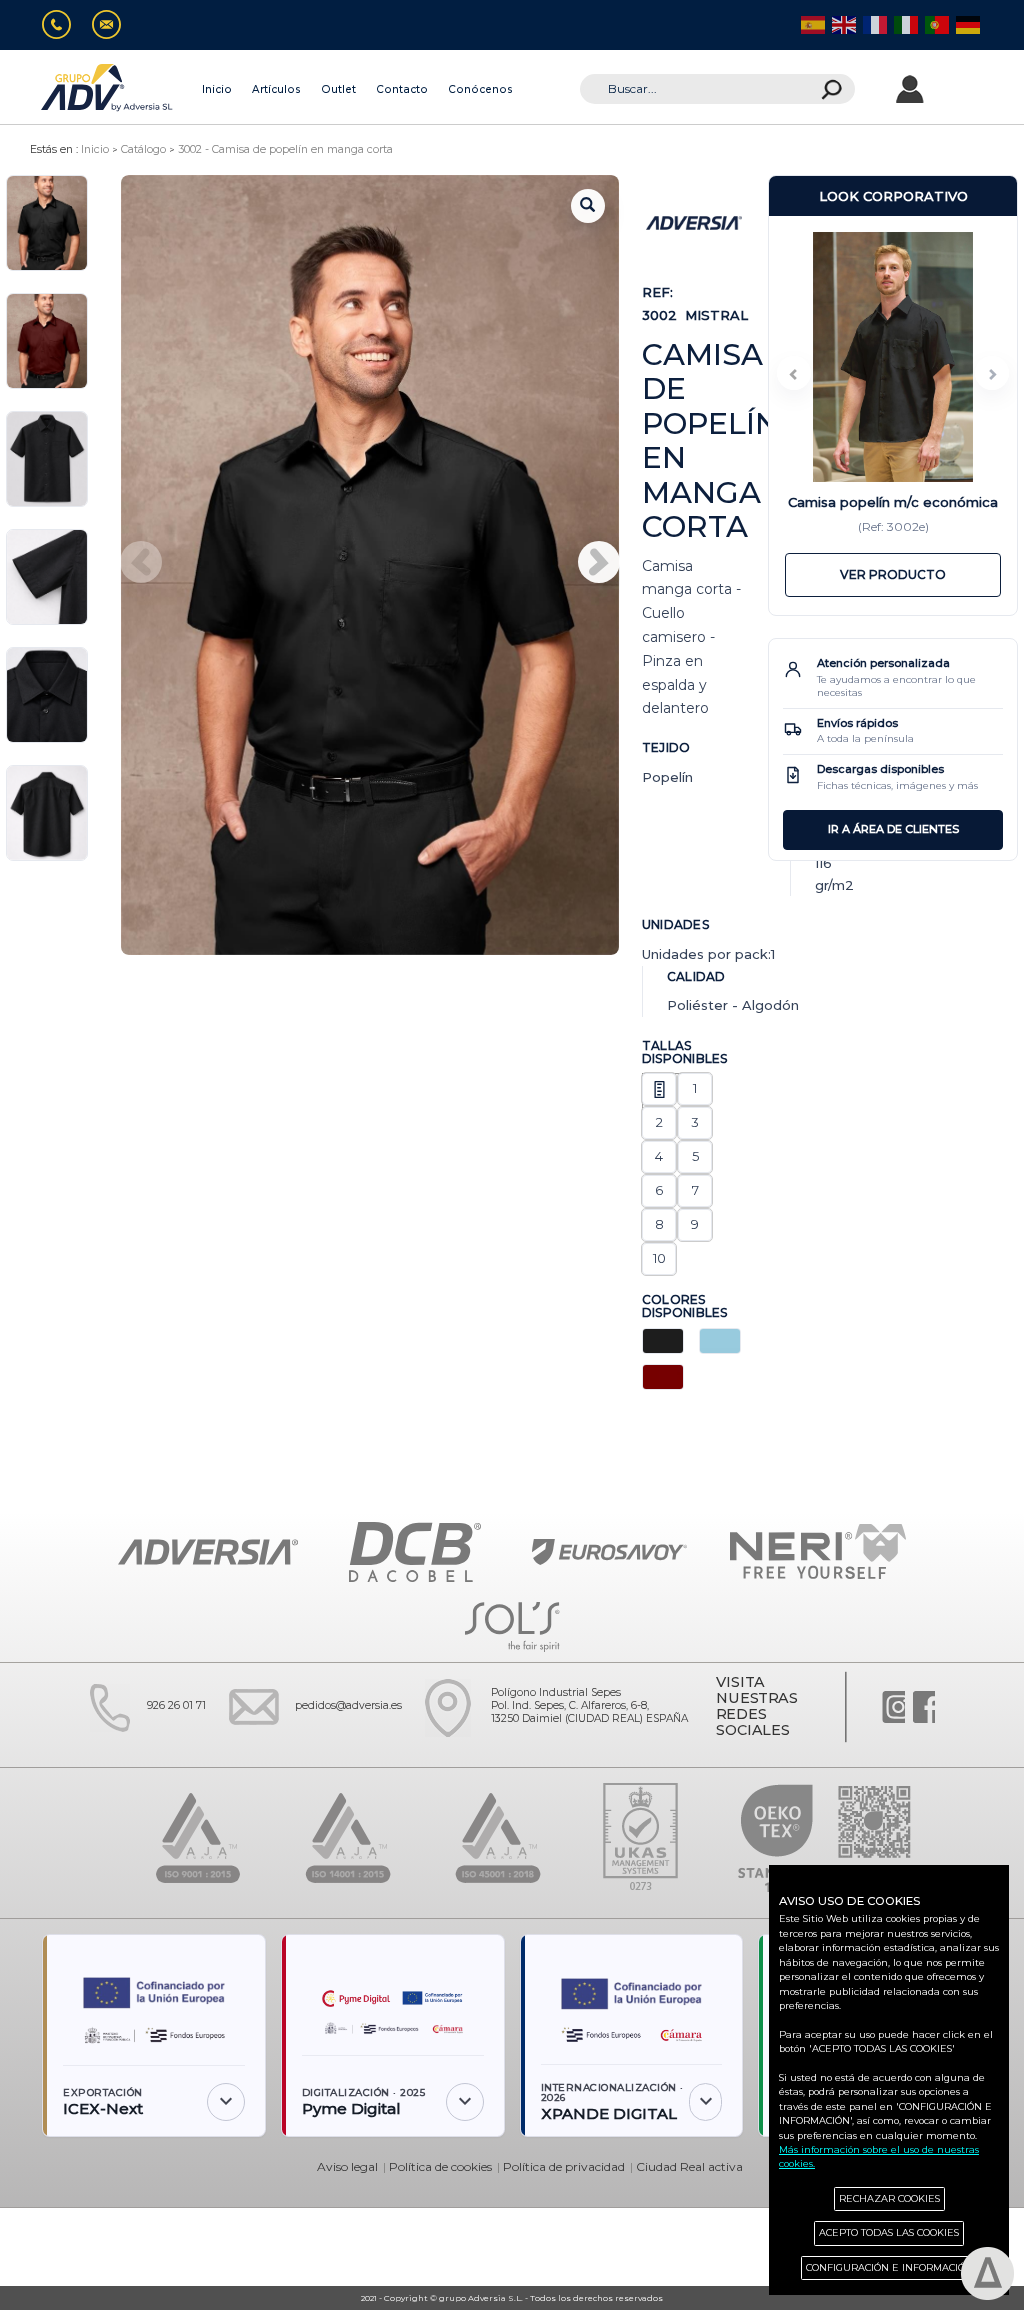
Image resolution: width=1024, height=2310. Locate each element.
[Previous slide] (794, 373)
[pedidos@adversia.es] (114, 25)
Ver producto (893, 574)
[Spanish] (811, 25)
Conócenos (480, 89)
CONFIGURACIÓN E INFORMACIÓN (889, 2267)
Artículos (276, 89)
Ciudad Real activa (689, 2166)
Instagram (894, 1707)
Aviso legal (347, 2166)
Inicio (217, 89)
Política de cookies (440, 2166)
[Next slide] (992, 373)
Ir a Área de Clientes (893, 829)
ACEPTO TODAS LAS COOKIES (889, 2232)
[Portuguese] (935, 25)
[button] (599, 562)
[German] (966, 25)
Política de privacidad (564, 2166)
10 (659, 1258)
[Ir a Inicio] (108, 87)
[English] (842, 25)
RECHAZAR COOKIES (889, 2198)
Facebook (924, 1707)
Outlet (338, 89)
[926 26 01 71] (64, 25)
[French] (873, 25)
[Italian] (904, 25)
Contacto (402, 89)
